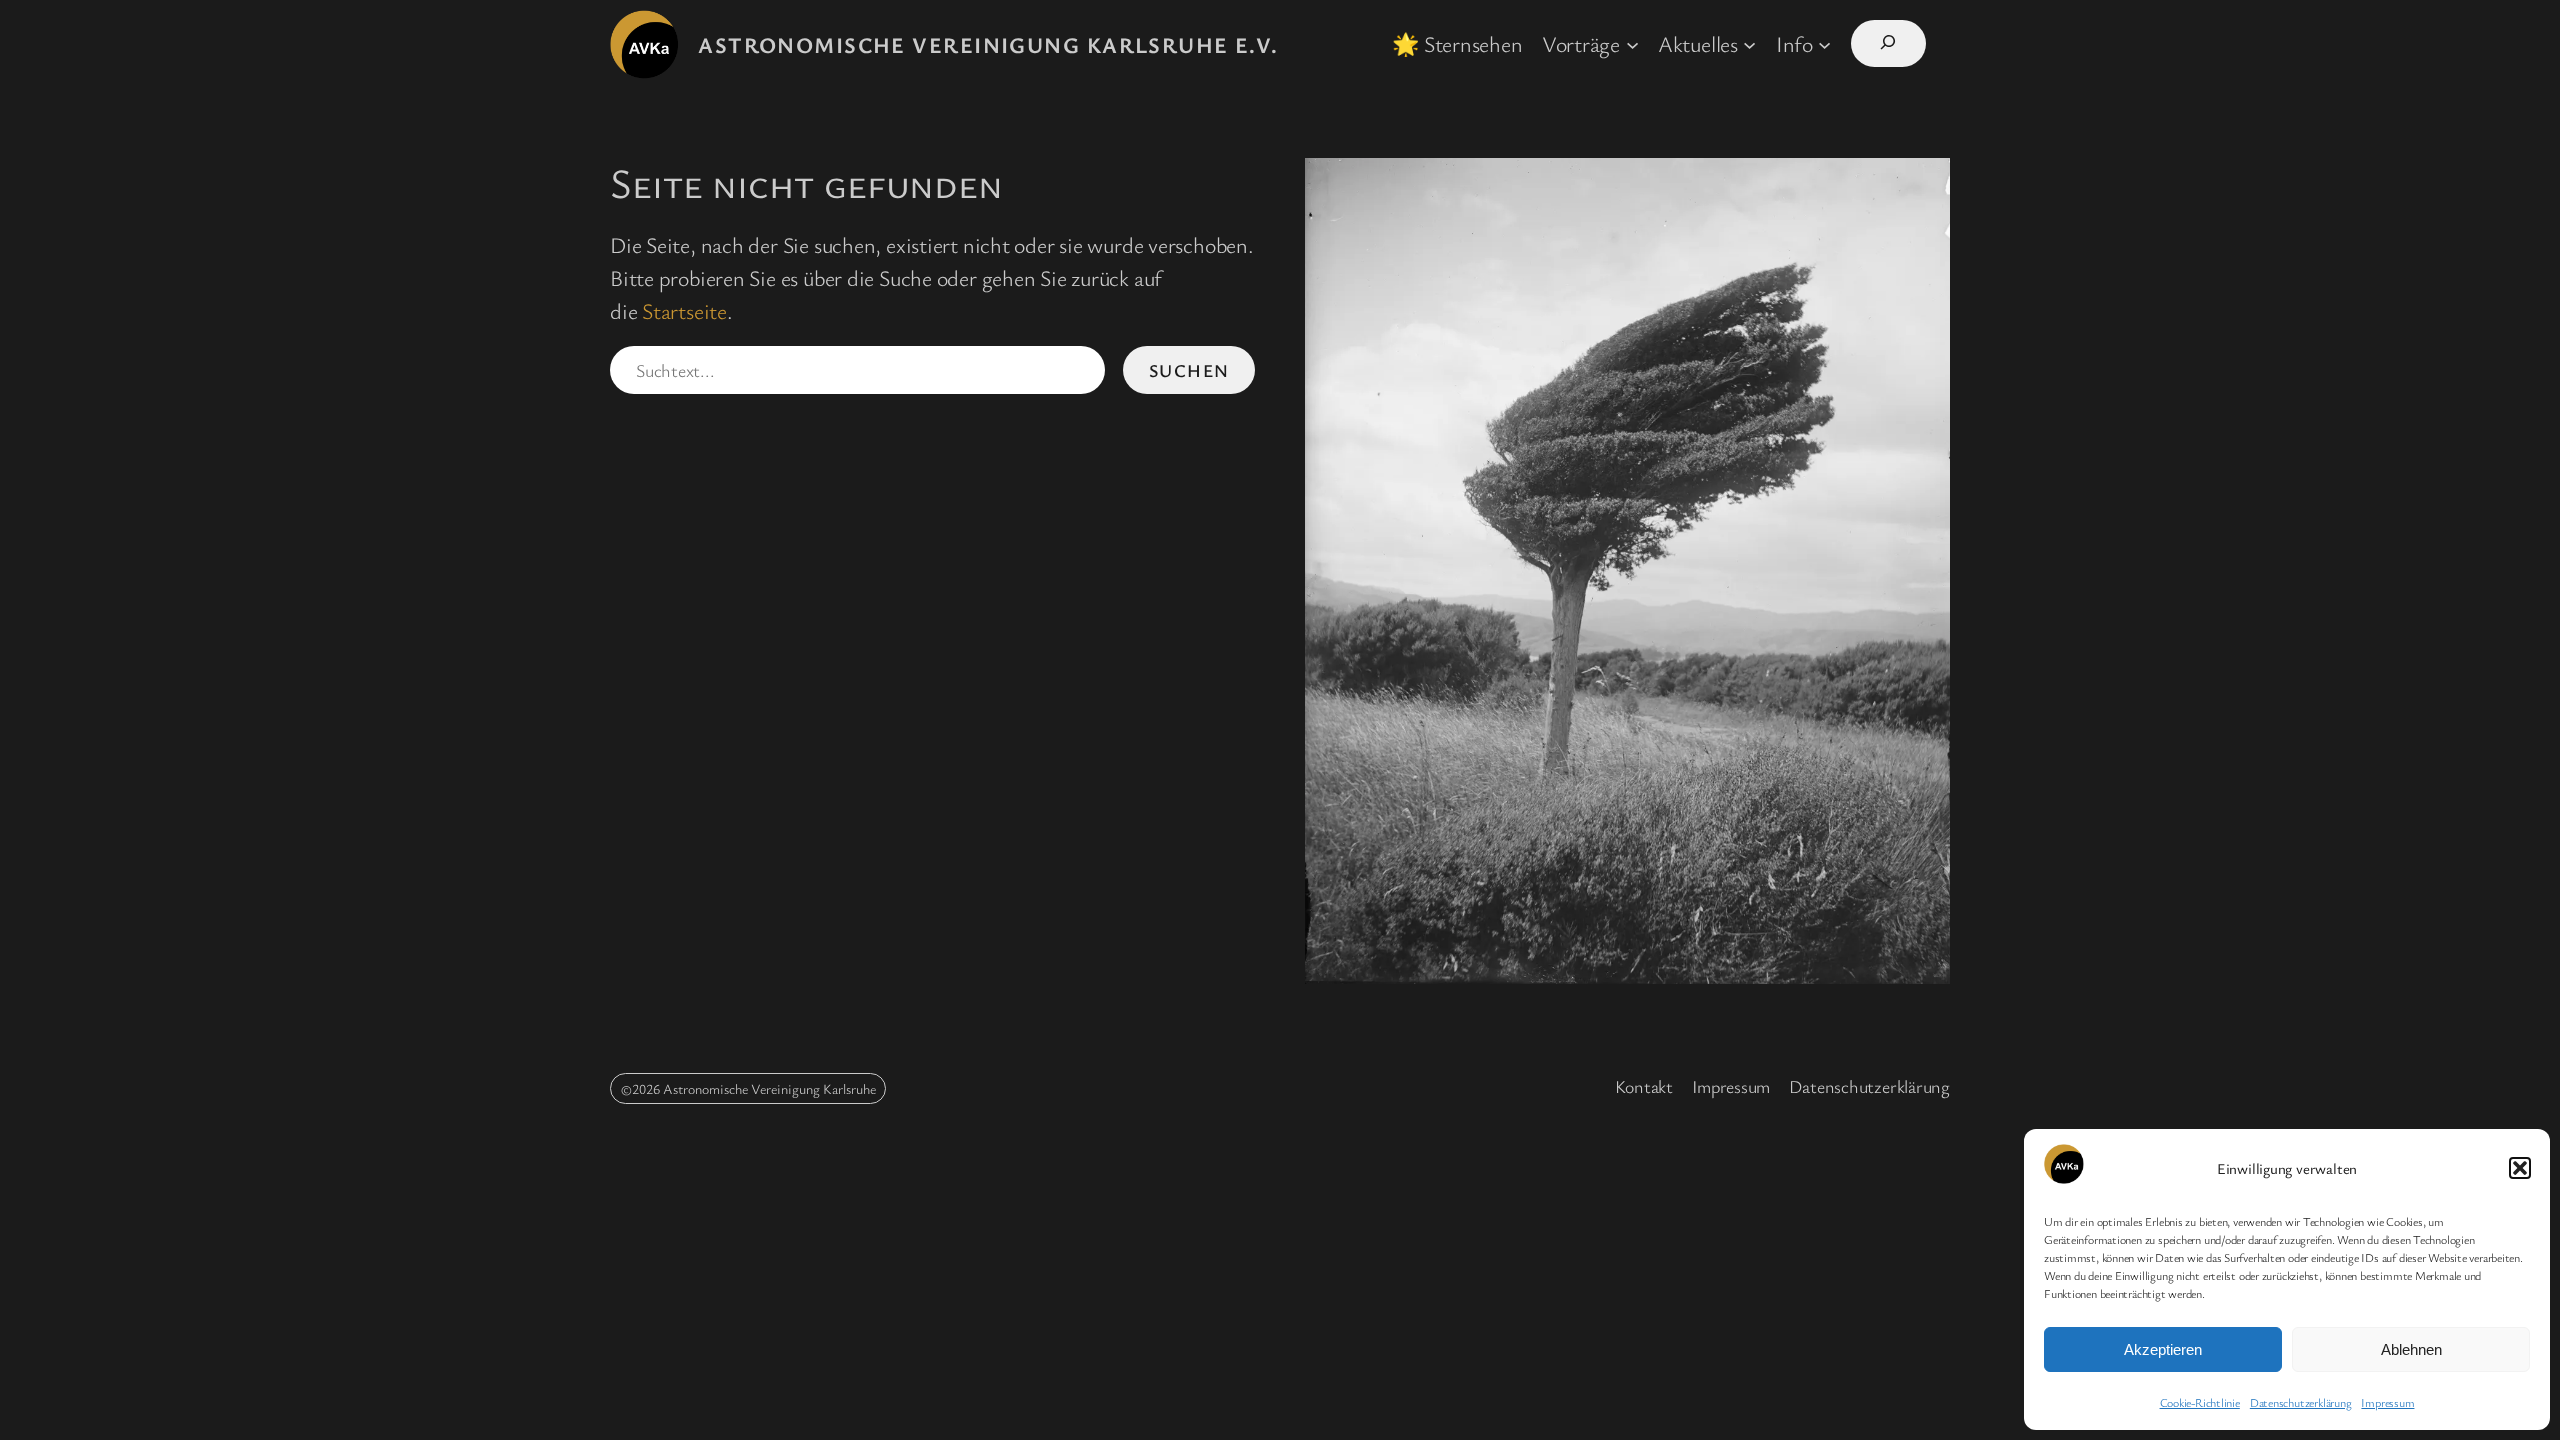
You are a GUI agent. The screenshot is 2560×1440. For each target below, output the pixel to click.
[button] (2520, 1168)
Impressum (2387, 1402)
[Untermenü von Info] (1824, 43)
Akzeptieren (2163, 1349)
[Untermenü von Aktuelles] (1749, 43)
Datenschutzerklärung (2301, 1402)
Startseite (684, 310)
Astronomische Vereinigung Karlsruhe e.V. (988, 44)
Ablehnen (2411, 1349)
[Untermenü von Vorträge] (1632, 43)
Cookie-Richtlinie (2200, 1402)
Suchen (1189, 370)
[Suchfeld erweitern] (1888, 43)
